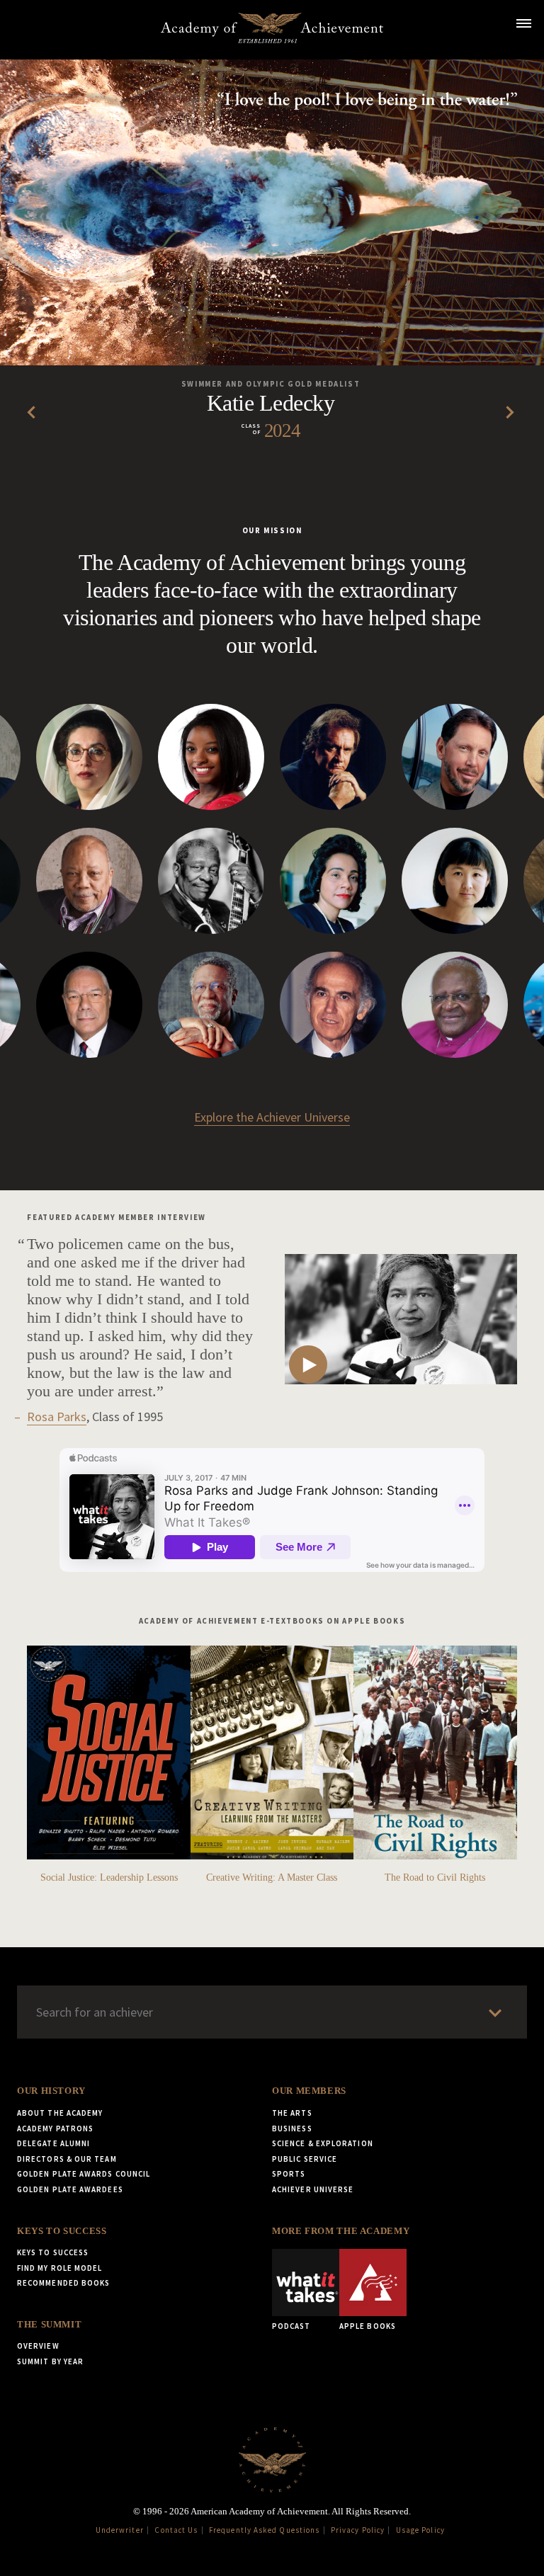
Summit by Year (50, 2361)
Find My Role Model (59, 2268)
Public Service (305, 2159)
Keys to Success (62, 2231)
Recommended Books (63, 2283)
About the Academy (60, 2113)
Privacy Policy (358, 2530)
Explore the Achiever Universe (272, 1117)
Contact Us (176, 2530)
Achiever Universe (313, 2189)
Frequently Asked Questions (264, 2530)
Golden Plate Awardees (70, 2189)
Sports (289, 2174)
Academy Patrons (55, 2128)
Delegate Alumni (53, 2143)
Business (292, 2128)
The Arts (292, 2113)
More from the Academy (341, 2231)
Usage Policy (420, 2530)
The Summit (49, 2325)
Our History (51, 2091)
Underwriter (120, 2530)
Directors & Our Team (67, 2159)
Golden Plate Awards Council (84, 2174)
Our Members (309, 2091)
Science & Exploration (323, 2143)
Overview (38, 2346)
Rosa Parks (57, 1417)
